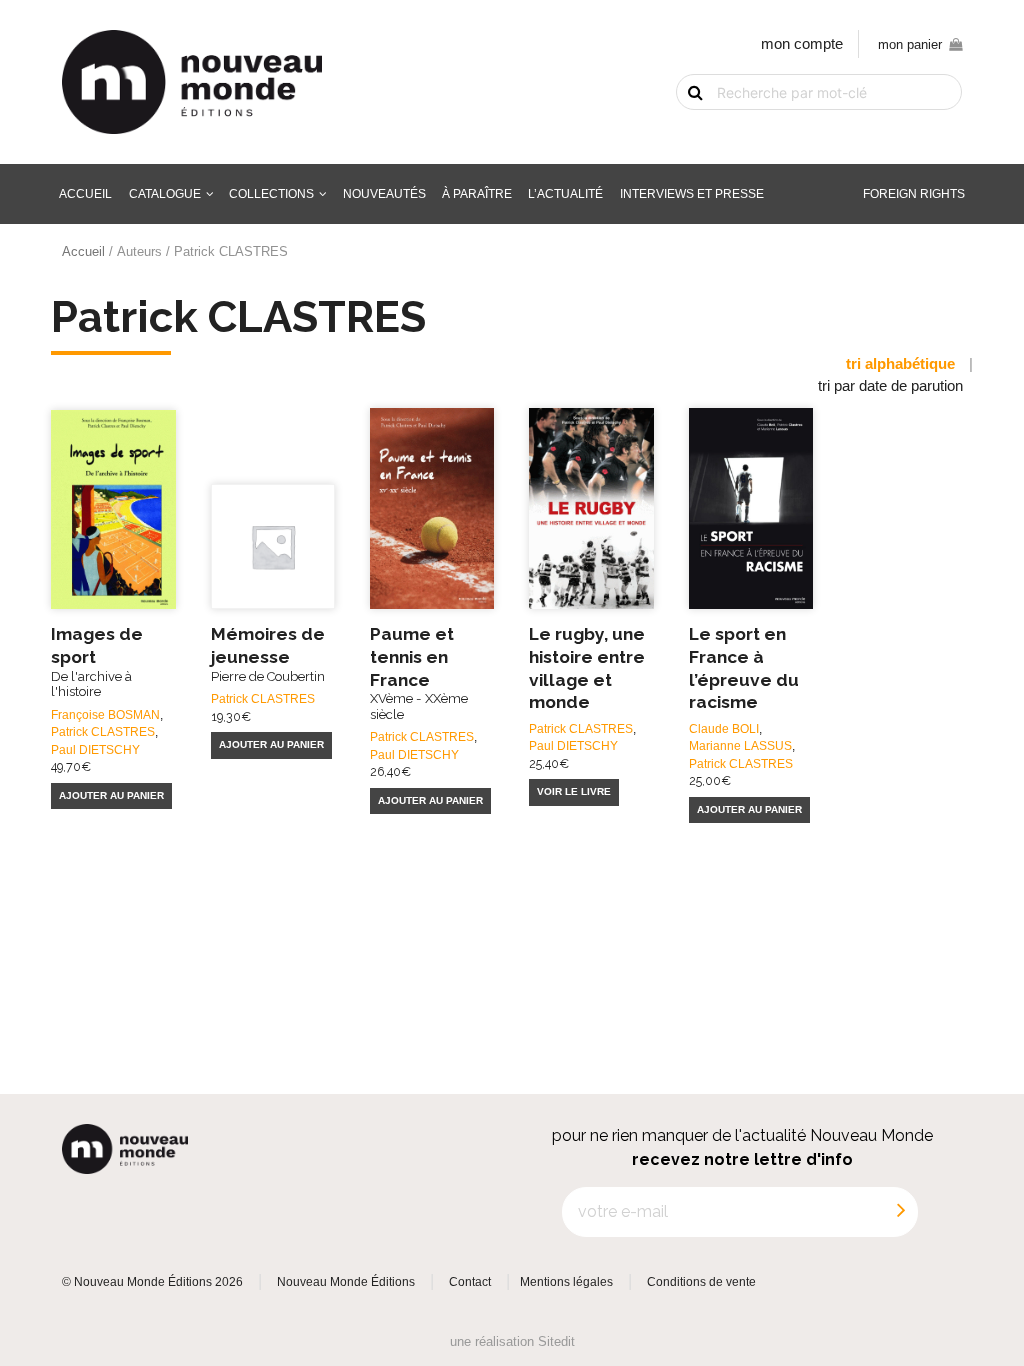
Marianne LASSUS (740, 745)
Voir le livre (574, 791)
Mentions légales (566, 1282)
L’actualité (565, 193)
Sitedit (556, 1341)
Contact (470, 1282)
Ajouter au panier (111, 795)
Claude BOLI (724, 728)
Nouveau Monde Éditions (346, 1282)
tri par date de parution (890, 386)
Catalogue (165, 193)
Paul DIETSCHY (95, 749)
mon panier (910, 44)
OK (683, 126)
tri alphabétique (900, 364)
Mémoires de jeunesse (268, 653)
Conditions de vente (701, 1282)
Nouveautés (384, 193)
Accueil (85, 193)
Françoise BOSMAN (105, 714)
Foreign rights (914, 193)
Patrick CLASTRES (103, 731)
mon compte (802, 44)
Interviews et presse (692, 193)
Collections (271, 193)
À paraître (477, 193)
